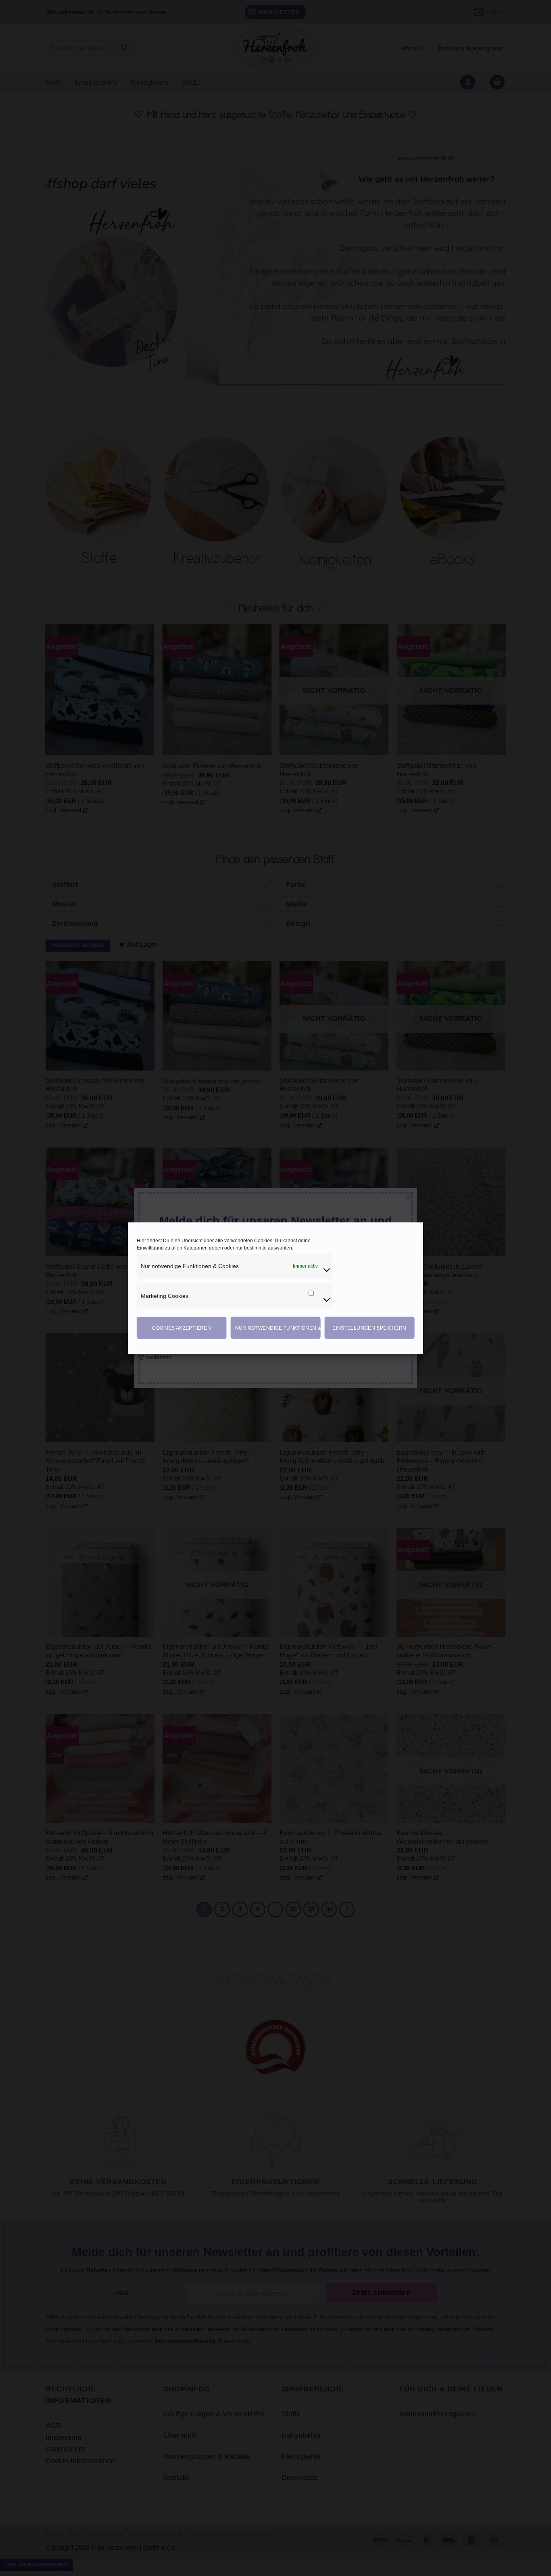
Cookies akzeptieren (182, 1328)
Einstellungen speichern (369, 1328)
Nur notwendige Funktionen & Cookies (278, 1328)
